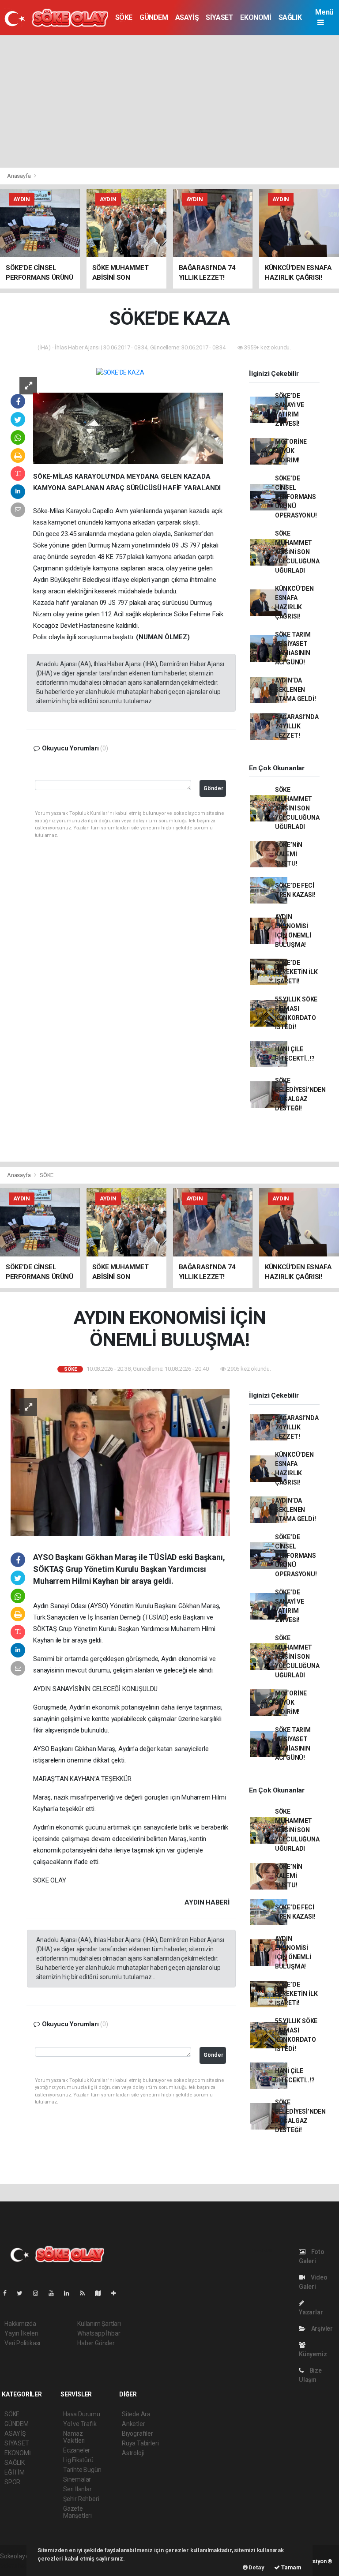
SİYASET (219, 17)
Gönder (213, 788)
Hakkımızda (20, 2324)
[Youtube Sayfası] (55, 2293)
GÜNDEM (154, 17)
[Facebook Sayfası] (8, 2293)
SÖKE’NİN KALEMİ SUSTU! (289, 854)
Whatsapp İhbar (99, 2333)
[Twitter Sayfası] (23, 2293)
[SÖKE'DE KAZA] (120, 372)
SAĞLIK (290, 17)
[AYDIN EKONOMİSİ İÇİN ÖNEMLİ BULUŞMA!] (120, 1462)
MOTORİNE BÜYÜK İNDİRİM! (291, 451)
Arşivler (321, 2329)
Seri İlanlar (77, 2489)
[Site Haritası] (102, 2293)
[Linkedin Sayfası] (70, 2293)
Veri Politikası (22, 2343)
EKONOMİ (256, 17)
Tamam (291, 2567)
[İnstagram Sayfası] (39, 2293)
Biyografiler (137, 2434)
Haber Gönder (96, 2343)
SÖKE (124, 17)
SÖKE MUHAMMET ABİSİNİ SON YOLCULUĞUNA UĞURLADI (297, 552)
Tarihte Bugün (82, 2470)
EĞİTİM (15, 2472)
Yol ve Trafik (80, 2424)
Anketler (133, 2424)
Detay (256, 2567)
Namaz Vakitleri (74, 2437)
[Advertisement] (169, 101)
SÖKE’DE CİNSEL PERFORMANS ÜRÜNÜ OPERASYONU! (296, 497)
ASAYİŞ (187, 17)
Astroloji (133, 2453)
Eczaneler (77, 2450)
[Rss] (86, 2293)
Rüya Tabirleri (140, 2443)
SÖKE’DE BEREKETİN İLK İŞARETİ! (296, 972)
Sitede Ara (136, 2414)
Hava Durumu (82, 2414)
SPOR (12, 2482)
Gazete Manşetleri (77, 2512)
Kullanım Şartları (99, 2324)
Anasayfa (19, 176)
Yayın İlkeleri (21, 2333)
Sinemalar (77, 2479)
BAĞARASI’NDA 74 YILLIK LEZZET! (297, 726)
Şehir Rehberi (81, 2499)
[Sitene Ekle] (117, 2293)
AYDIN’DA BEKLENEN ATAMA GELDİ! (296, 690)
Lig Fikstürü (78, 2460)
